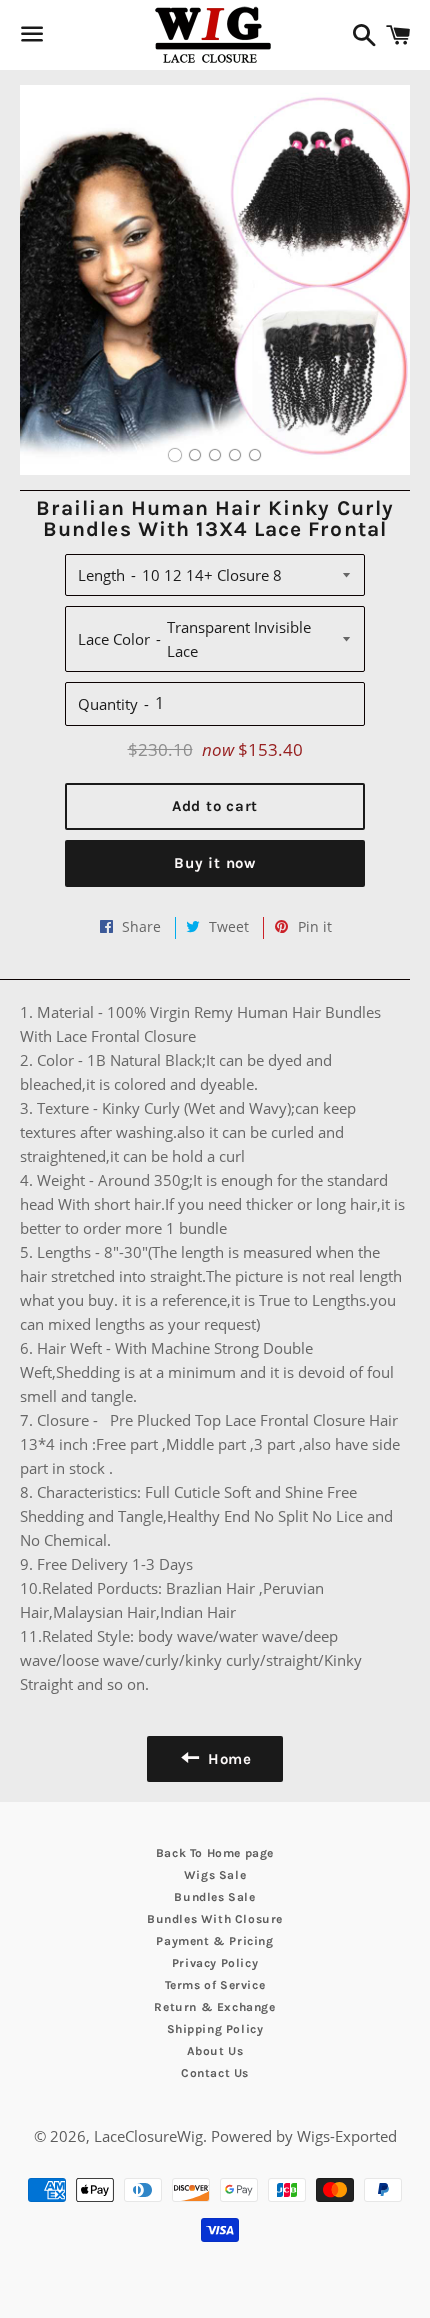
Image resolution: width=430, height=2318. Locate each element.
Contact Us (215, 2073)
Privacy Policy (215, 1963)
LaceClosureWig (148, 2136)
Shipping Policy (215, 2029)
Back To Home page (215, 1853)
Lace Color (114, 639)
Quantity (108, 704)
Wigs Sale (215, 1875)
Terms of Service (215, 1985)
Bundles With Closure (215, 1919)
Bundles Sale (214, 1897)
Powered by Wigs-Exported (304, 2136)
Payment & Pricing (214, 1941)
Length (101, 575)
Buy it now (215, 863)
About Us (215, 2051)
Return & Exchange (214, 2007)
